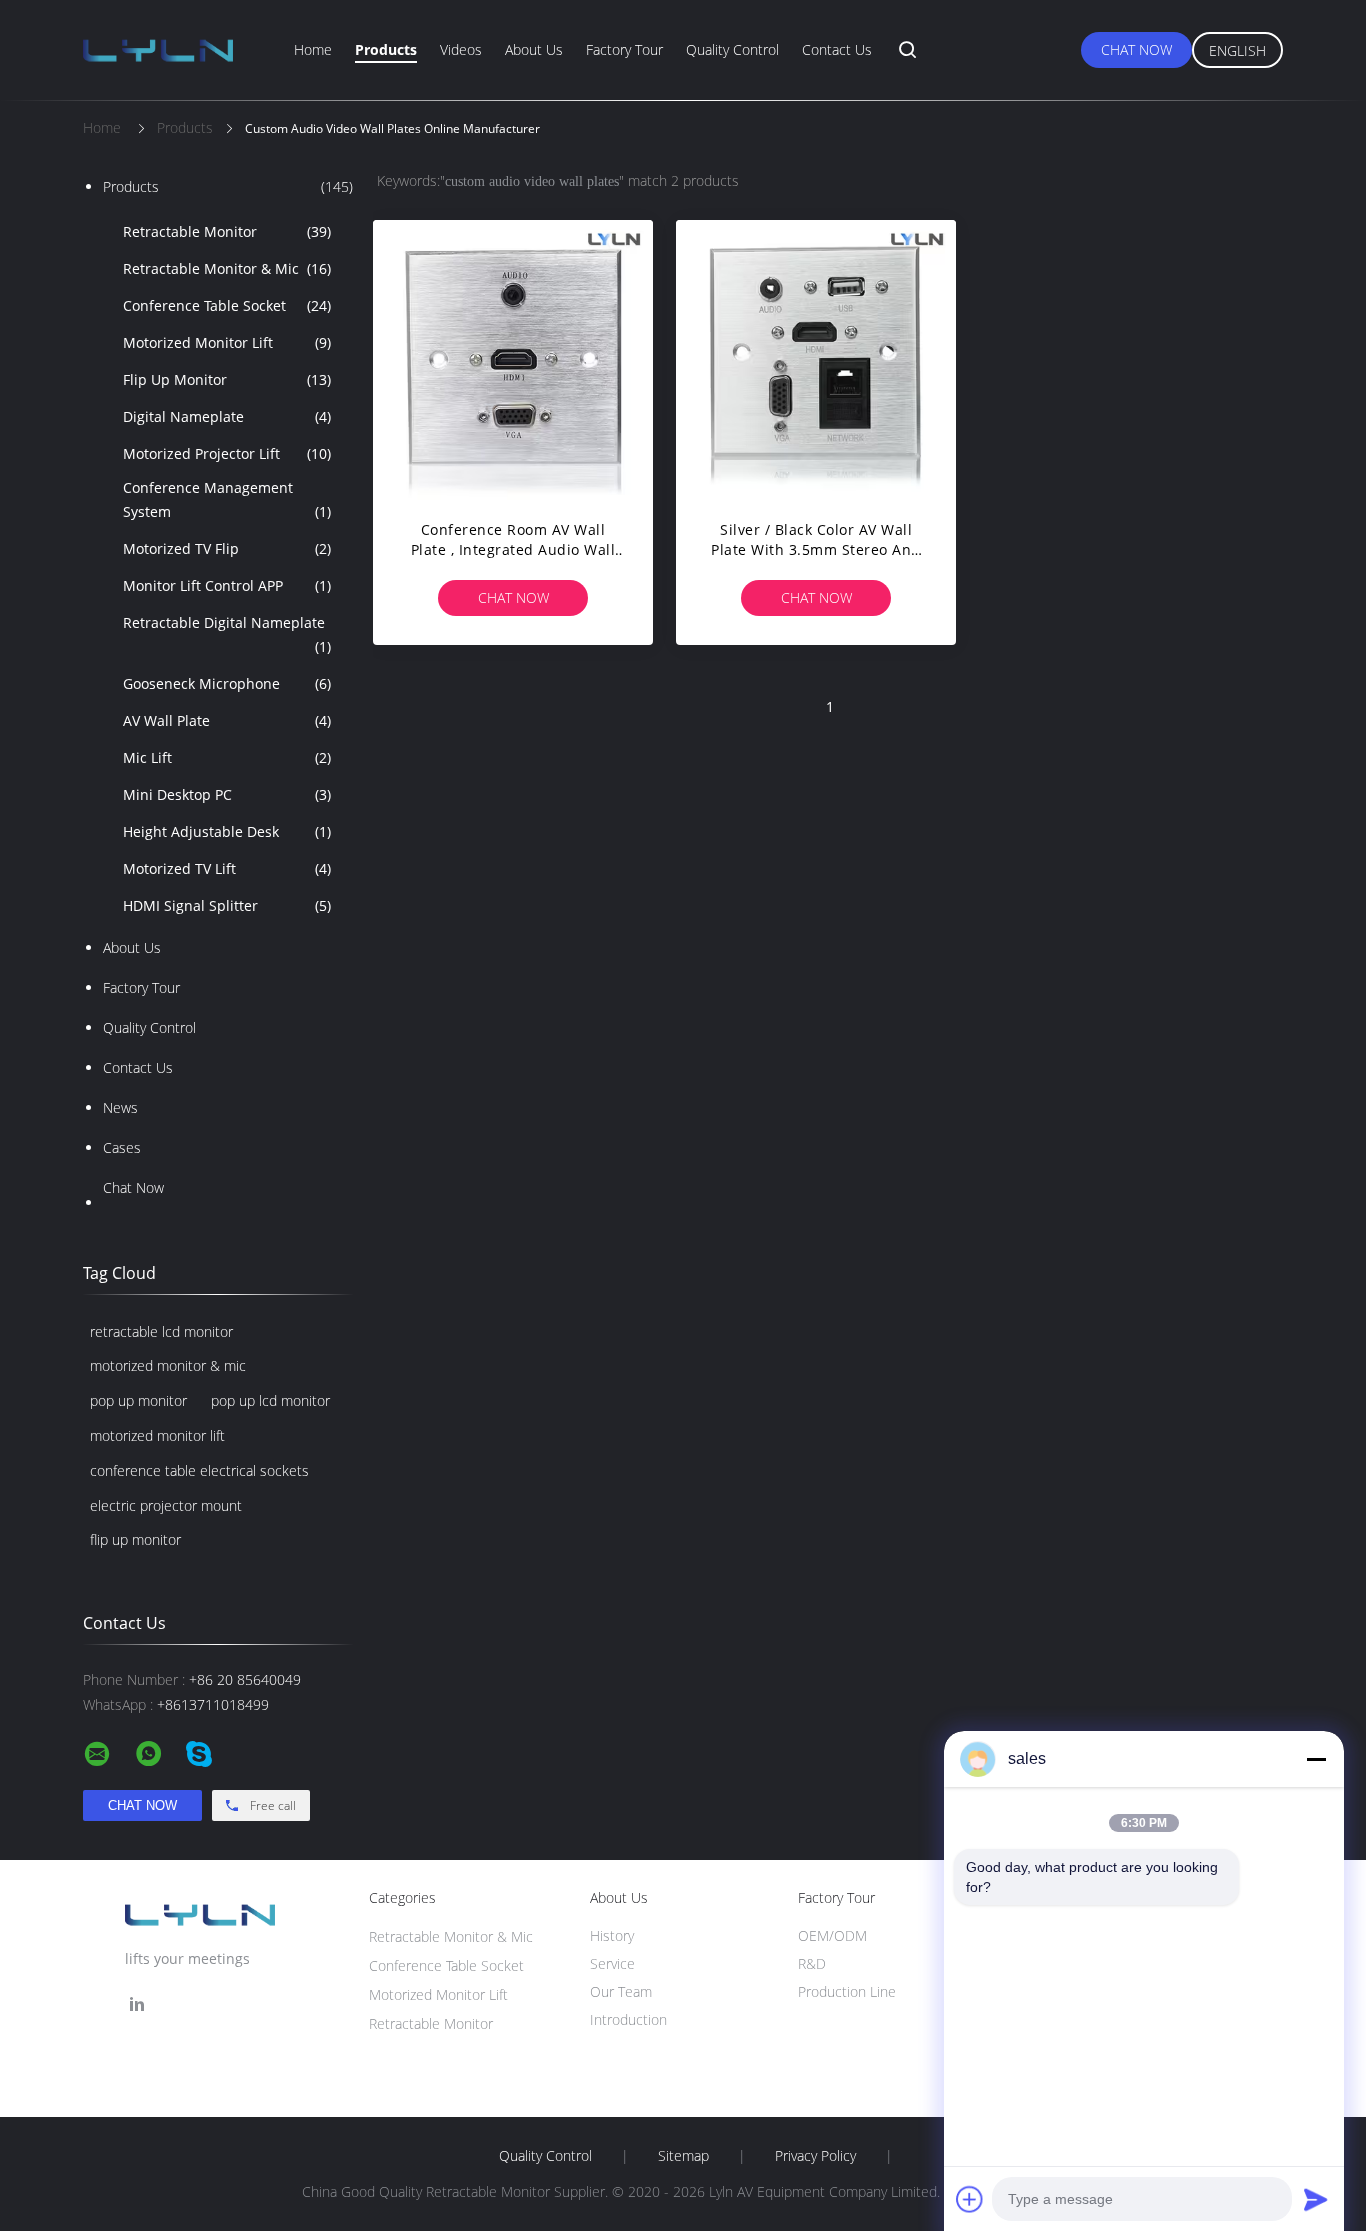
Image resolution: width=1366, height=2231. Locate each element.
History (612, 1935)
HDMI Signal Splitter (227, 905)
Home (313, 49)
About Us (534, 49)
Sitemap (683, 2156)
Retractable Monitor (227, 231)
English (1237, 50)
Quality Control (732, 49)
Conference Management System (227, 499)
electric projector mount (166, 1505)
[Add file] (970, 2199)
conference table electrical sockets (199, 1470)
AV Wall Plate (227, 720)
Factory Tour (624, 49)
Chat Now (1136, 49)
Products (386, 49)
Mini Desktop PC (227, 794)
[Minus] (1316, 1759)
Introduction (628, 2019)
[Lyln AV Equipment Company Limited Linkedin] (137, 2004)
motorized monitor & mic (168, 1365)
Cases (122, 1147)
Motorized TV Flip (227, 548)
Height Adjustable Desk (227, 831)
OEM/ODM (832, 1935)
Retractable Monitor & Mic (227, 268)
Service (612, 1963)
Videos (461, 49)
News (120, 1107)
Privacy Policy (815, 2156)
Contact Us (837, 49)
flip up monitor (135, 1539)
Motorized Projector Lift (227, 453)
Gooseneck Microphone (227, 683)
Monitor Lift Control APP (227, 585)
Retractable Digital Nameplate (227, 634)
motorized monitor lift (157, 1435)
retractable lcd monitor (161, 1331)
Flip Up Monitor (227, 379)
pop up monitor (138, 1400)
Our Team (621, 1991)
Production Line (847, 1991)
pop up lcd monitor (270, 1400)
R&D (812, 1963)
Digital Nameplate (227, 416)
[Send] (1316, 2199)
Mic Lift (227, 757)
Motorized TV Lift (227, 868)
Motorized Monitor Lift (227, 342)
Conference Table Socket (227, 305)
